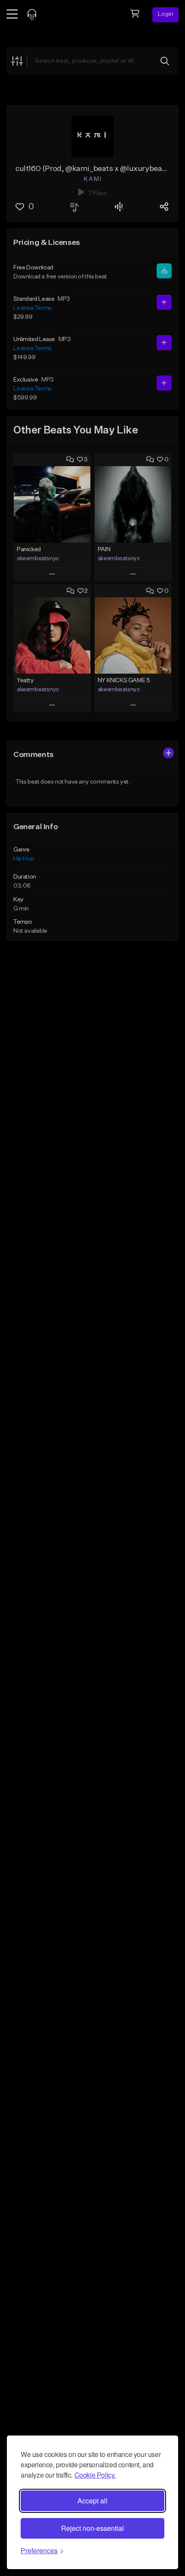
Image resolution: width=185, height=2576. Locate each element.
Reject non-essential (92, 2528)
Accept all (92, 2501)
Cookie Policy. (95, 2475)
